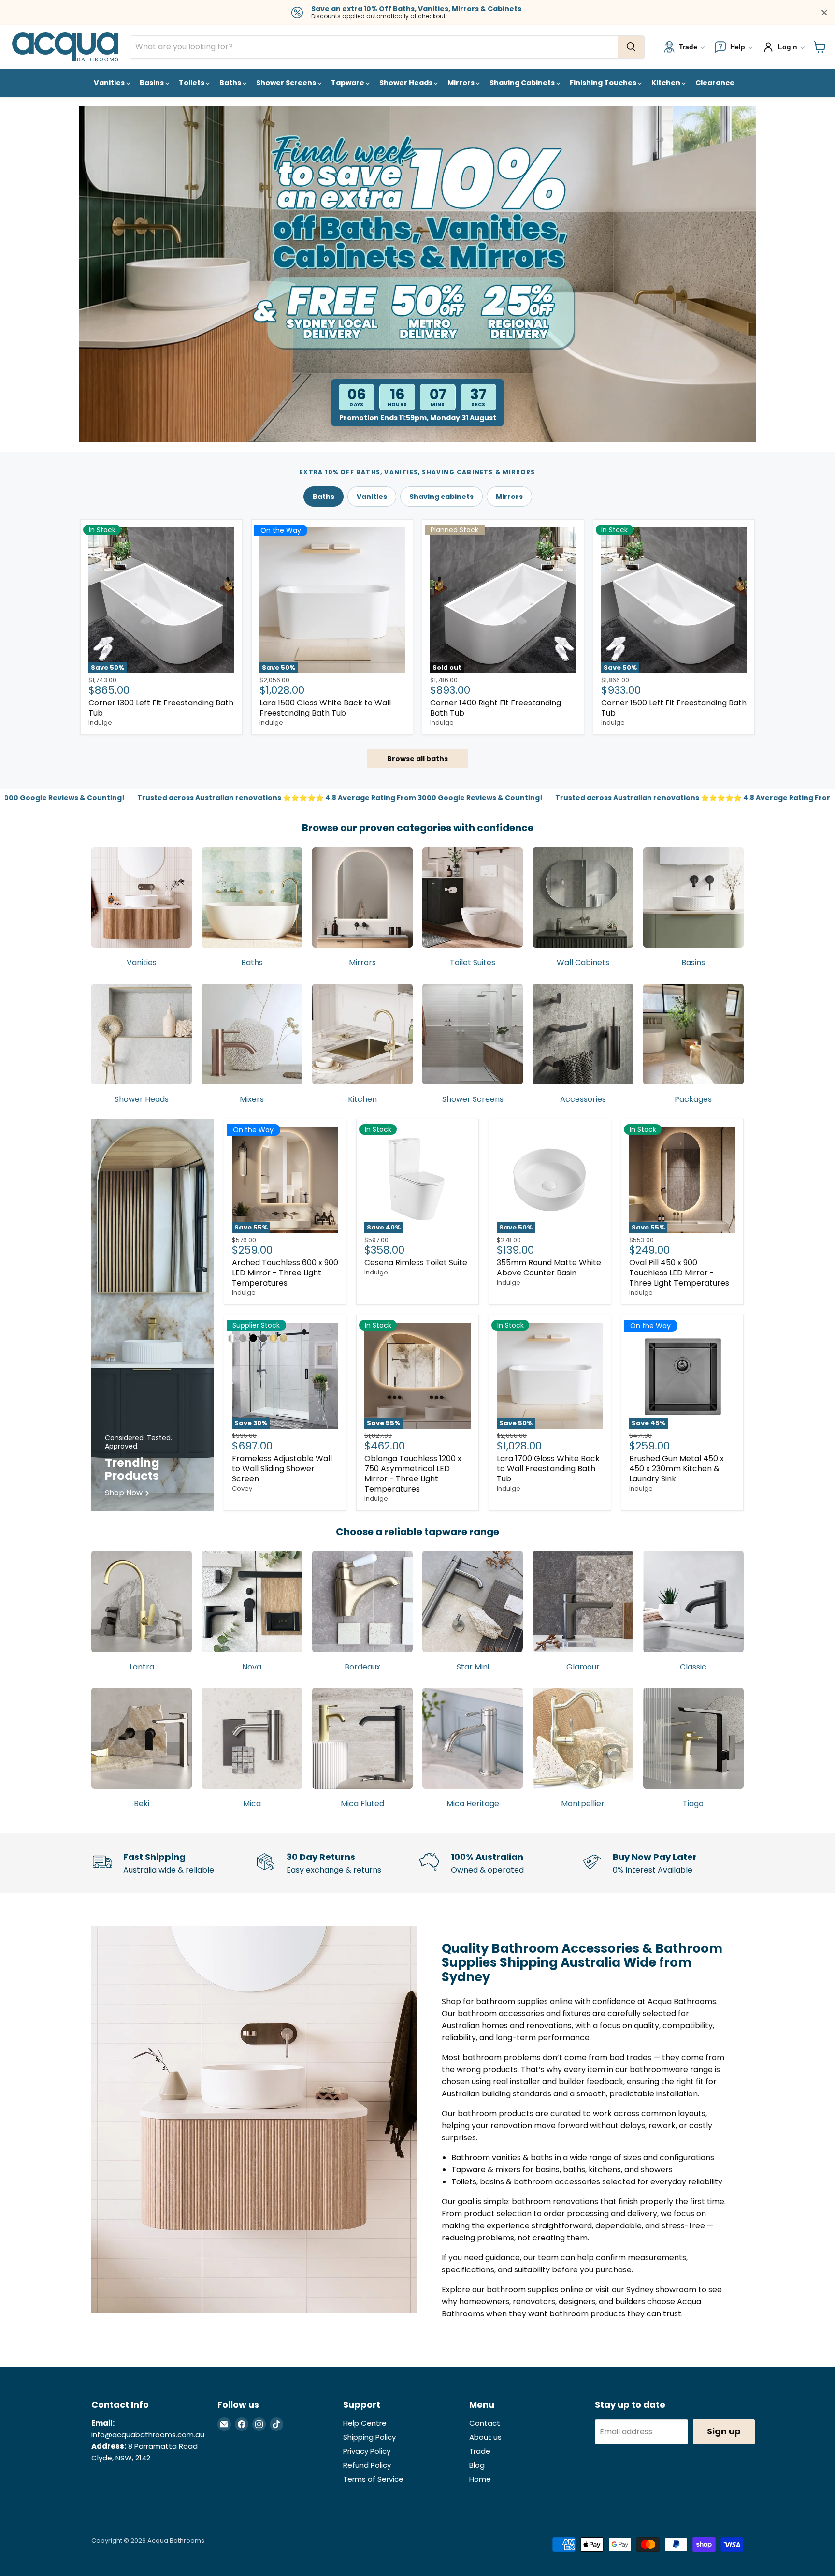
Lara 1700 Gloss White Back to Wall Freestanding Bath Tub (548, 1469)
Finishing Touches (604, 83)
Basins (152, 83)
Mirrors (462, 83)
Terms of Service (373, 2479)
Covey (242, 1488)
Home (480, 2479)
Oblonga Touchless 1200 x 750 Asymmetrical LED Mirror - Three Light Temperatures (413, 1474)
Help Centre (365, 2423)
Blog (477, 2465)
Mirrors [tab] (509, 497)
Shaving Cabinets (523, 83)
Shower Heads (407, 83)
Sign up (724, 2431)
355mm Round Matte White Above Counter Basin (549, 1268)
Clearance (715, 83)
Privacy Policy (367, 2451)
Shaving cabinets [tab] (441, 497)
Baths (231, 83)
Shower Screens (287, 83)
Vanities (110, 83)
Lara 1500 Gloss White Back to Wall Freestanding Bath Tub (325, 708)
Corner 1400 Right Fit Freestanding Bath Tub (496, 708)
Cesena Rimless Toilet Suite (416, 1263)
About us (485, 2437)
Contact (485, 2423)
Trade (480, 2451)
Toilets (192, 83)
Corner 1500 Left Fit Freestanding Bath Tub (674, 708)
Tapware (348, 83)
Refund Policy (367, 2465)
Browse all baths (417, 759)
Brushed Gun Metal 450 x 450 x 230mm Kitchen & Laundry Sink (677, 1469)
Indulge (100, 723)
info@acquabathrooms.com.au (148, 2435)
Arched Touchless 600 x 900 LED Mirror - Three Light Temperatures (285, 1273)
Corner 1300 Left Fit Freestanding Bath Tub (161, 708)
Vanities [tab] (372, 497)
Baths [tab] (324, 497)
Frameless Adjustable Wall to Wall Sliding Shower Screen (282, 1469)
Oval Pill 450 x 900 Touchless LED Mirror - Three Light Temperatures (679, 1273)
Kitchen (667, 83)
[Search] (631, 47)
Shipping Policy (369, 2437)
